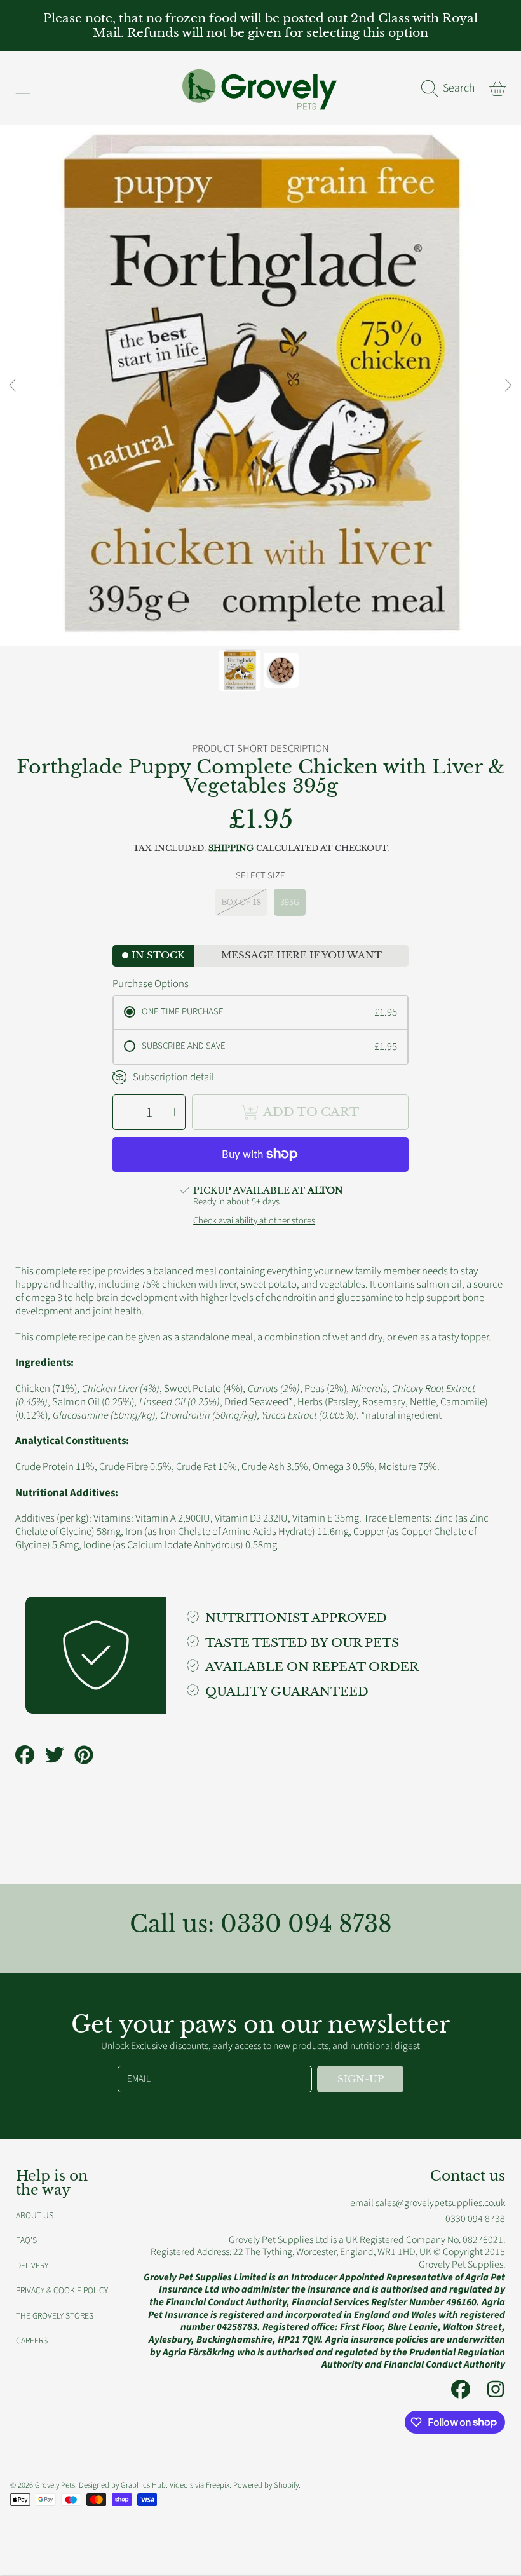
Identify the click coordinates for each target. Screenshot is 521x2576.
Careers (32, 2341)
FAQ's (26, 2240)
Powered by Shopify (266, 2485)
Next (508, 386)
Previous (13, 386)
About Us (35, 2215)
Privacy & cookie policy (62, 2290)
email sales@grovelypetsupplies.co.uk (428, 2203)
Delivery (32, 2266)
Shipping (231, 848)
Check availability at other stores (254, 1221)
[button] (23, 88)
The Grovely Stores (55, 2316)
